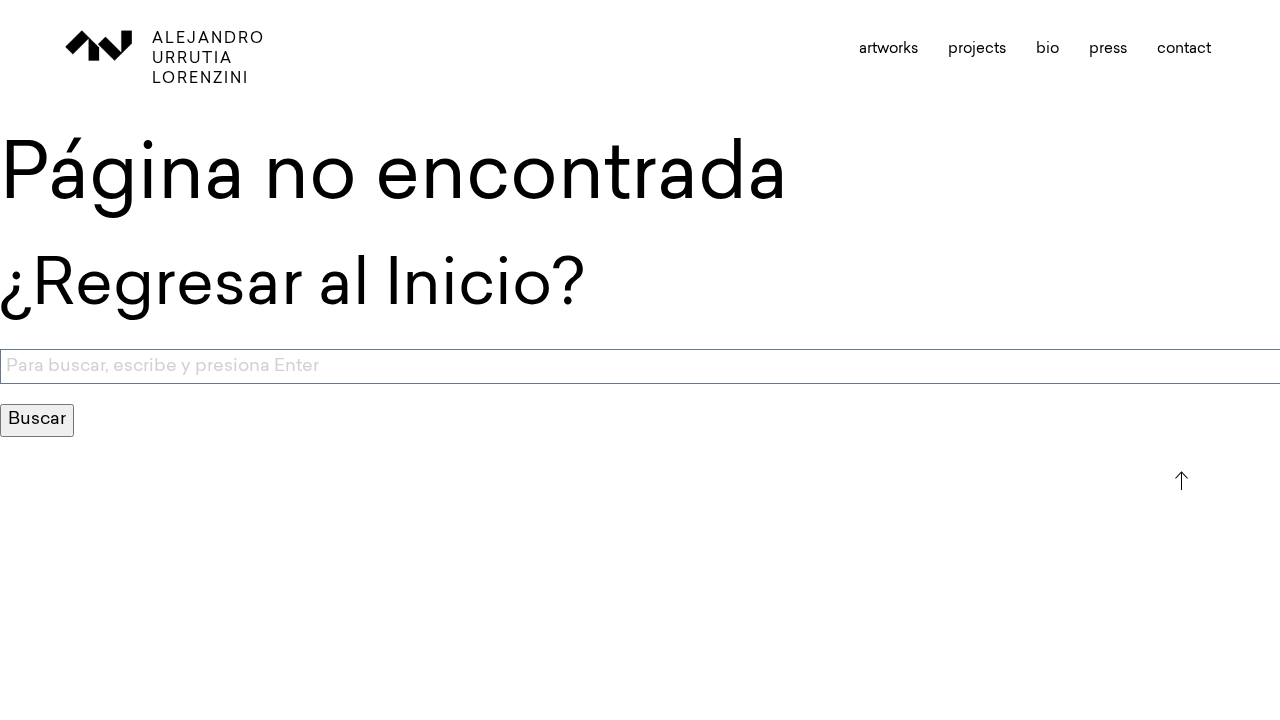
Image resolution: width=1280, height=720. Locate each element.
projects (977, 49)
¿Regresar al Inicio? (292, 288)
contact (1184, 49)
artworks (888, 49)
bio (1047, 49)
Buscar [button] (37, 420)
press (1108, 49)
